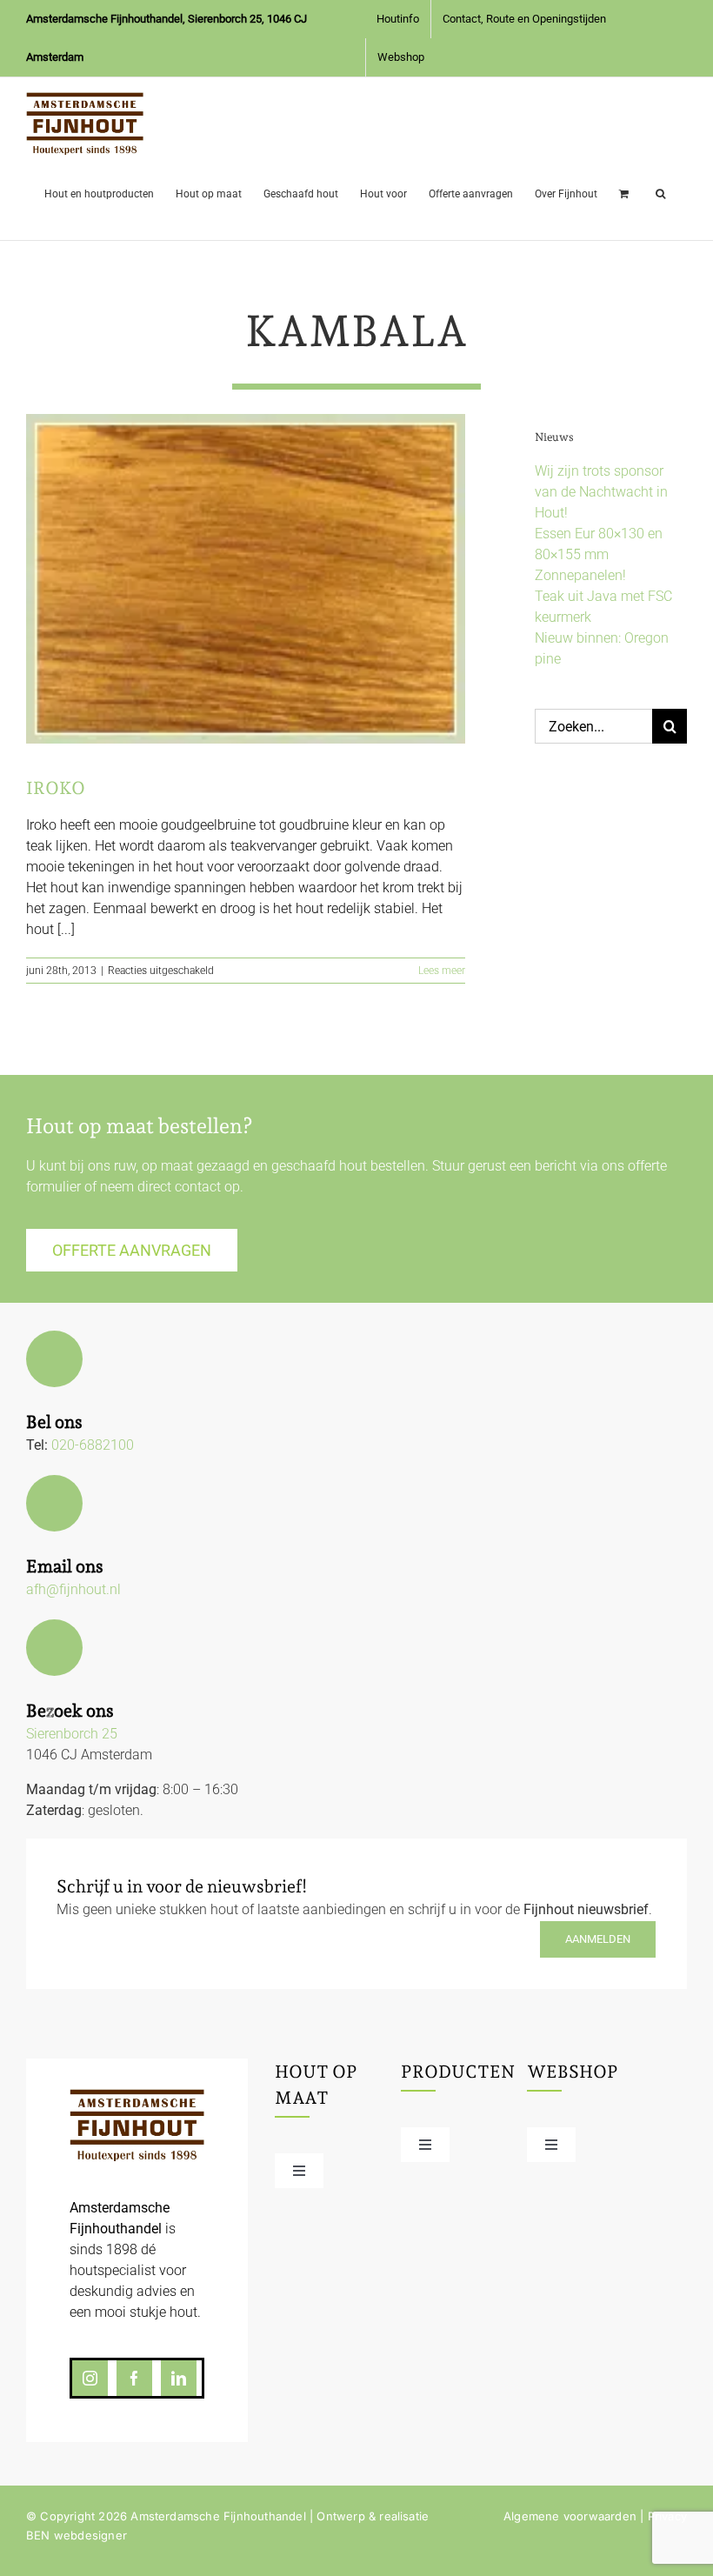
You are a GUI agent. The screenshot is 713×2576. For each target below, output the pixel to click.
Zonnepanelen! (580, 575)
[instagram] (90, 2378)
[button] (660, 191)
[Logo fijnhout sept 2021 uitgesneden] (137, 2096)
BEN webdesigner (77, 2535)
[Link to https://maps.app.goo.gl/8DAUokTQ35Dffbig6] (54, 1648)
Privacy (667, 2516)
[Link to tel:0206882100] (54, 1359)
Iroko (56, 788)
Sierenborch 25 (72, 1734)
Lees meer (442, 971)
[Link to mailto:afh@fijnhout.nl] (54, 1503)
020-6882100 (93, 1445)
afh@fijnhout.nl (73, 1589)
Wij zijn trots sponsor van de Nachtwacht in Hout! (601, 492)
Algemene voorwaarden (570, 2516)
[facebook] (134, 2378)
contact (198, 1187)
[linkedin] (179, 2378)
